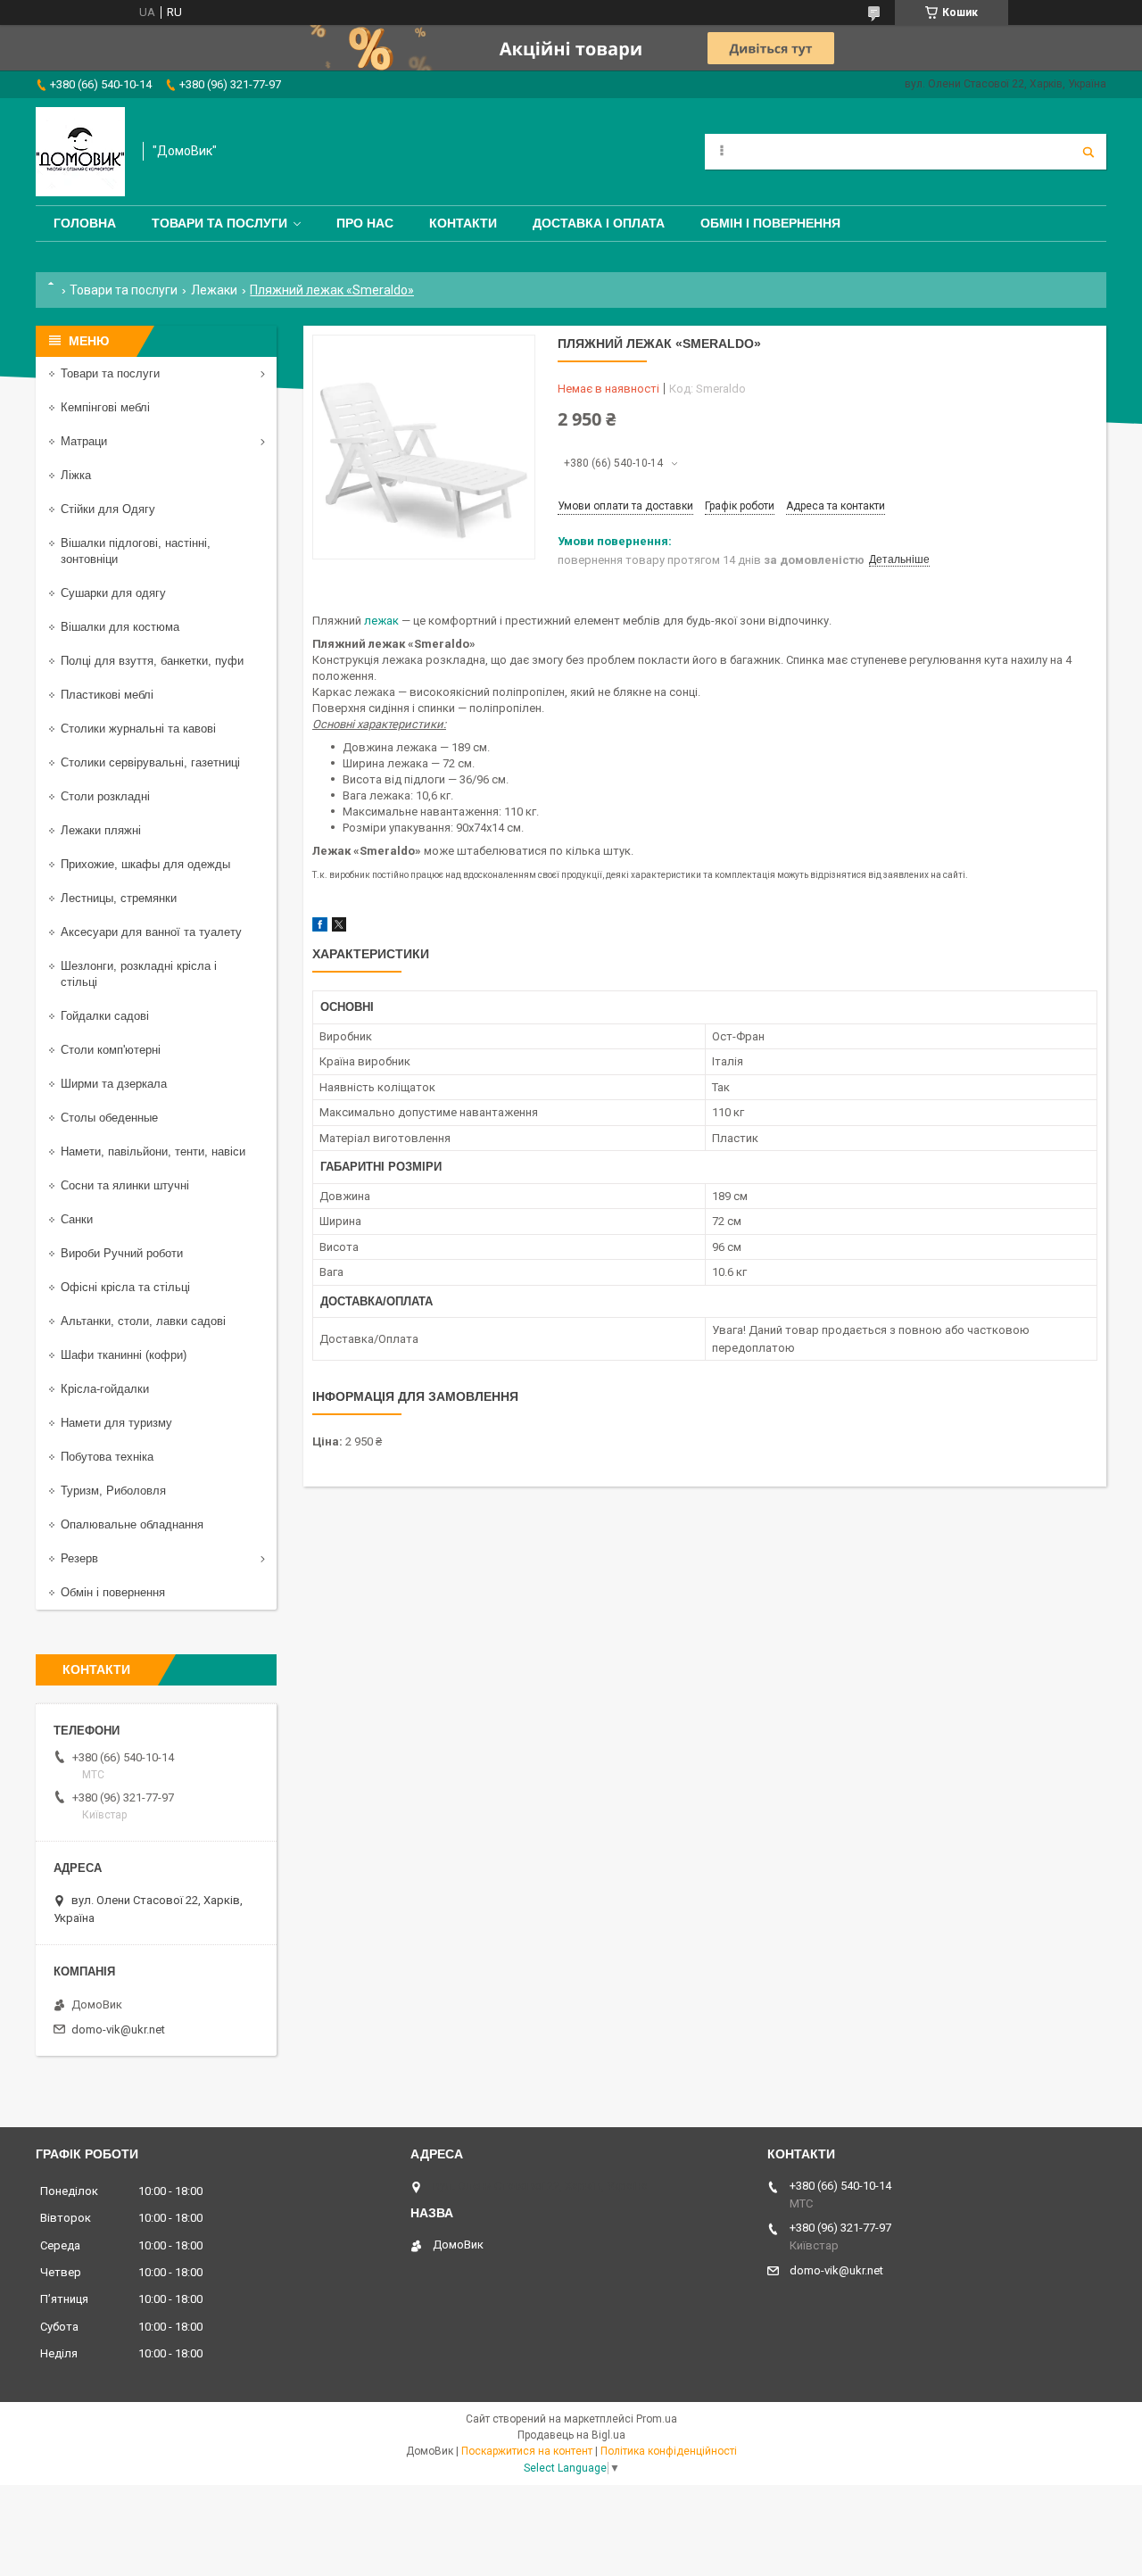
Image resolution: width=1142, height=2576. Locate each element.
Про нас (365, 223)
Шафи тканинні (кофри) (124, 1355)
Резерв (79, 1558)
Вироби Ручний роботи (122, 1253)
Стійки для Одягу (108, 509)
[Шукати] (1088, 152)
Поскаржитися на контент (527, 2451)
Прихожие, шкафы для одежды (145, 864)
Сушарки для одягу (113, 593)
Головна (85, 223)
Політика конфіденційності (669, 2451)
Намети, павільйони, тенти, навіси (153, 1151)
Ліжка (76, 475)
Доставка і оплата (599, 223)
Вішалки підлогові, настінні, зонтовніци (136, 551)
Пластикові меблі (107, 695)
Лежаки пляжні (101, 830)
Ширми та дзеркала (114, 1084)
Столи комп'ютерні (111, 1050)
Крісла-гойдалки (105, 1389)
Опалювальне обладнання (132, 1524)
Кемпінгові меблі (105, 407)
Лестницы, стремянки (119, 898)
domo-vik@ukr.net (118, 2029)
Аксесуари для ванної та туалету (151, 932)
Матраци (84, 441)
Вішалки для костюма (120, 627)
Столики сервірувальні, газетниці (150, 762)
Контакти (463, 223)
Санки (77, 1219)
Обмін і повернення (770, 223)
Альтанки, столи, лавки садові (143, 1321)
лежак (381, 621)
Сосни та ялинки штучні (125, 1185)
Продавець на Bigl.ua (571, 2435)
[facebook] (320, 928)
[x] (339, 928)
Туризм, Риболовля (113, 1491)
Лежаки (214, 290)
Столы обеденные (109, 1118)
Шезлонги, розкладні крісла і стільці (139, 974)
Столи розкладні (105, 796)
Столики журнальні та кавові (138, 729)
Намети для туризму (116, 1423)
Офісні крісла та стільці (125, 1287)
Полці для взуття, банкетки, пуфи (152, 661)
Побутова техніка (107, 1457)
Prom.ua (657, 2419)
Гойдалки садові (105, 1016)
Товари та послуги (219, 223)
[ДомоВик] (80, 152)
